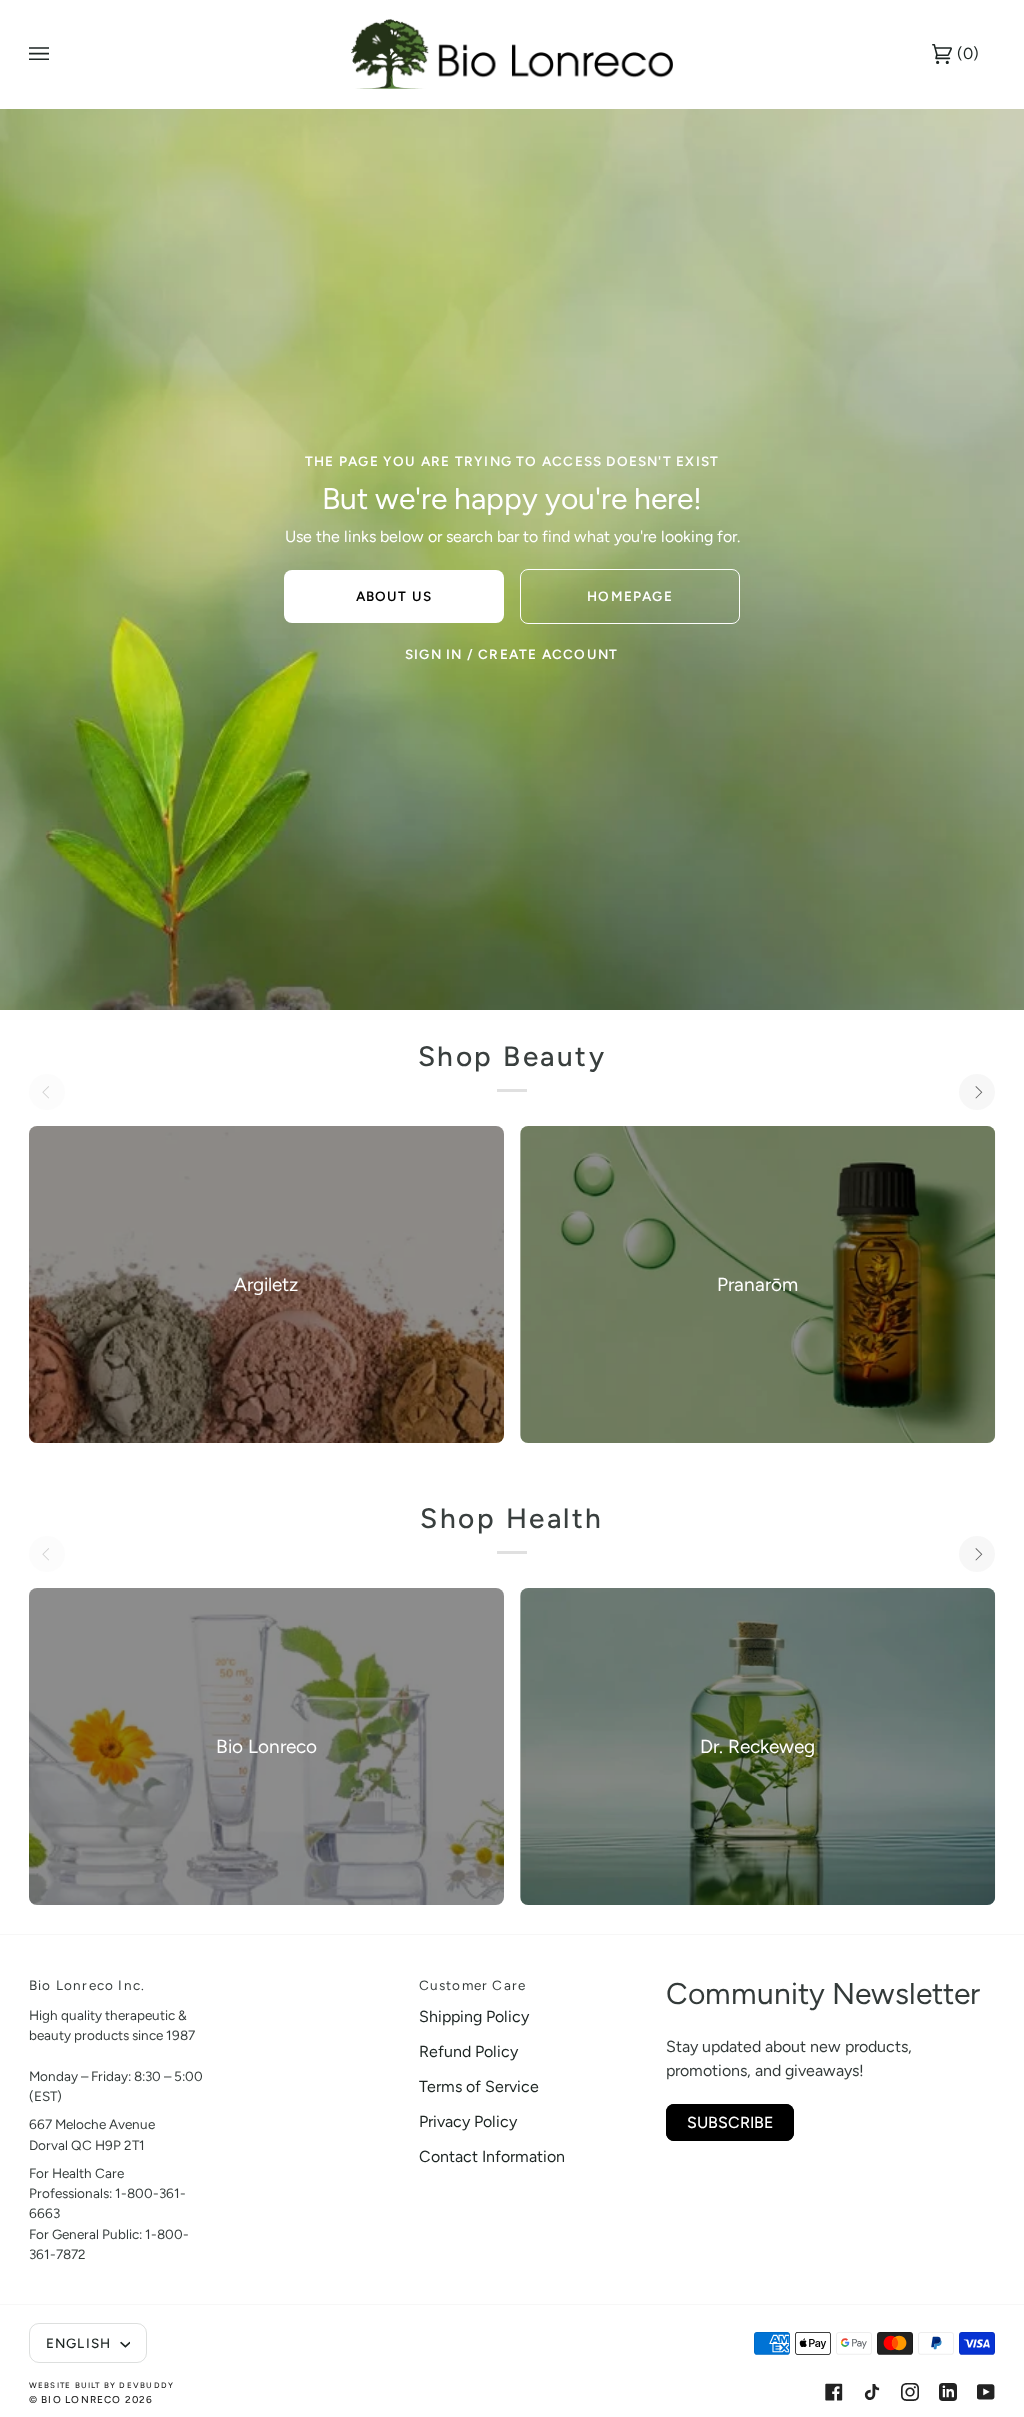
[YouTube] (986, 2392)
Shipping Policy (474, 2016)
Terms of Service (479, 2086)
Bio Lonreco (81, 2399)
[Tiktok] (872, 2392)
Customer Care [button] (473, 1985)
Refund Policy (468, 2051)
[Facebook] (834, 2392)
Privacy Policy (468, 2121)
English (81, 2343)
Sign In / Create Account (511, 654)
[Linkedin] (948, 2392)
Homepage (630, 596)
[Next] (977, 1092)
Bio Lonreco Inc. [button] (87, 1985)
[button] (313, 1980)
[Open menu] (59, 54)
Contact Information (492, 2156)
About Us (394, 596)
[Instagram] (910, 2392)
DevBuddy (146, 2385)
